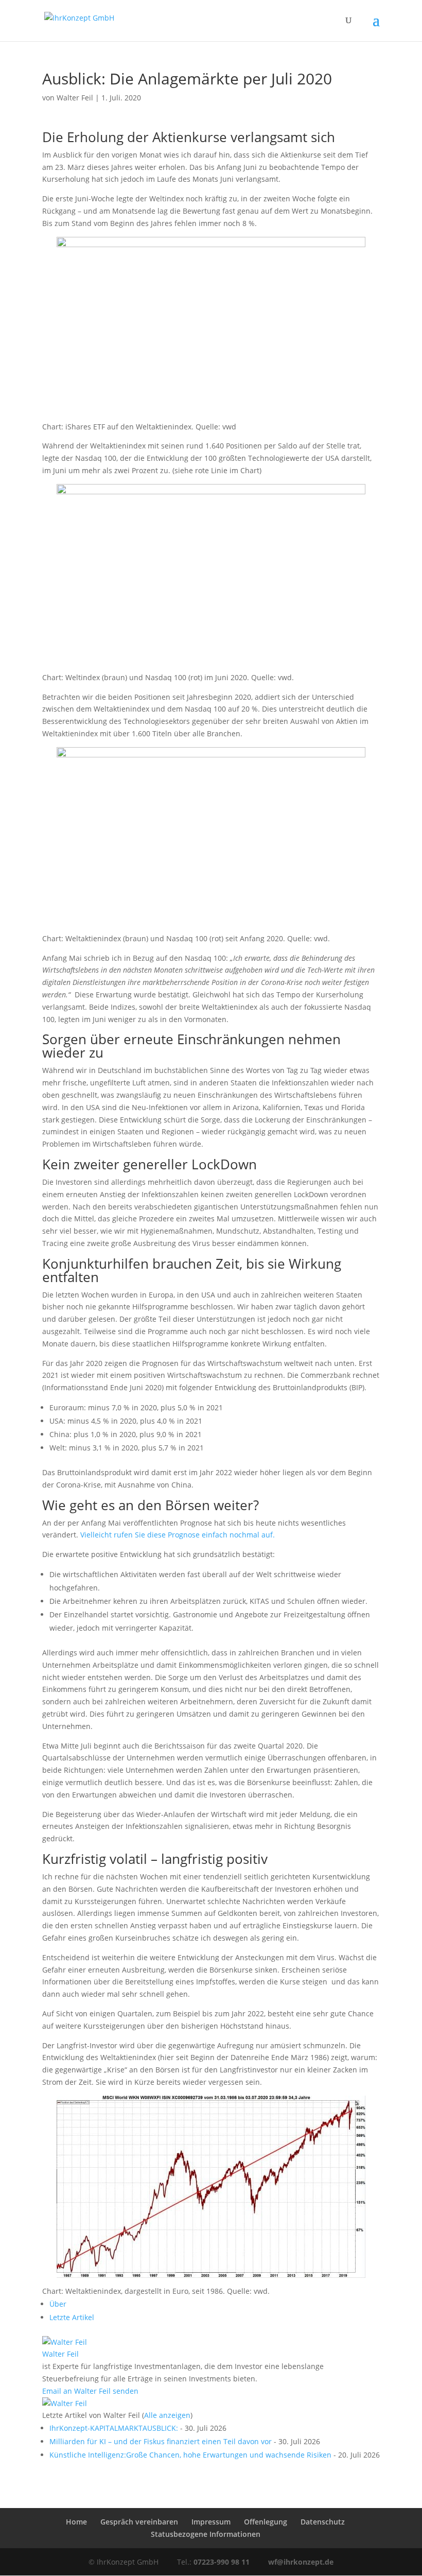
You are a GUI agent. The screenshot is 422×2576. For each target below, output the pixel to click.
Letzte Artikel (72, 2317)
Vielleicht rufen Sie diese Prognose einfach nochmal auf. (178, 1535)
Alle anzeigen (167, 2415)
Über (58, 2304)
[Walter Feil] (65, 2342)
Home (76, 2522)
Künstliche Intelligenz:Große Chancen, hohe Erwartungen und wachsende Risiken (190, 2455)
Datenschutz (323, 2522)
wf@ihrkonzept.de (301, 2562)
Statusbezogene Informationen (206, 2534)
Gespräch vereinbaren (139, 2522)
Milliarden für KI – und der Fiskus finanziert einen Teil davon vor (161, 2441)
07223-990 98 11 (222, 2562)
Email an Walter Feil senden (90, 2391)
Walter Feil (75, 98)
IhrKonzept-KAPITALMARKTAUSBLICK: (114, 2428)
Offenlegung (266, 2522)
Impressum (211, 2522)
